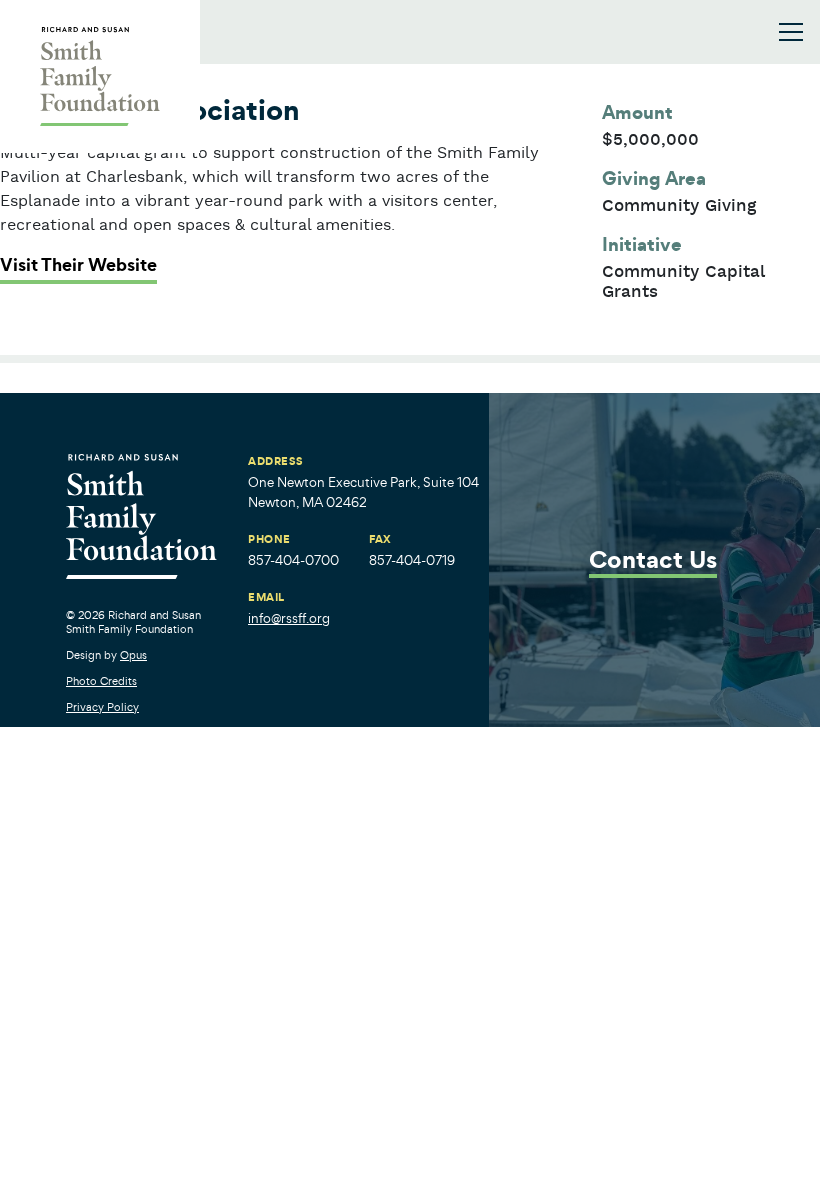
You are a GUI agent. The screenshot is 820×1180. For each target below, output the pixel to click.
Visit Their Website (78, 265)
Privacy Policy (102, 707)
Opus (133, 655)
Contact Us (653, 561)
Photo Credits (101, 681)
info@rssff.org (289, 618)
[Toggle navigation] (791, 32)
